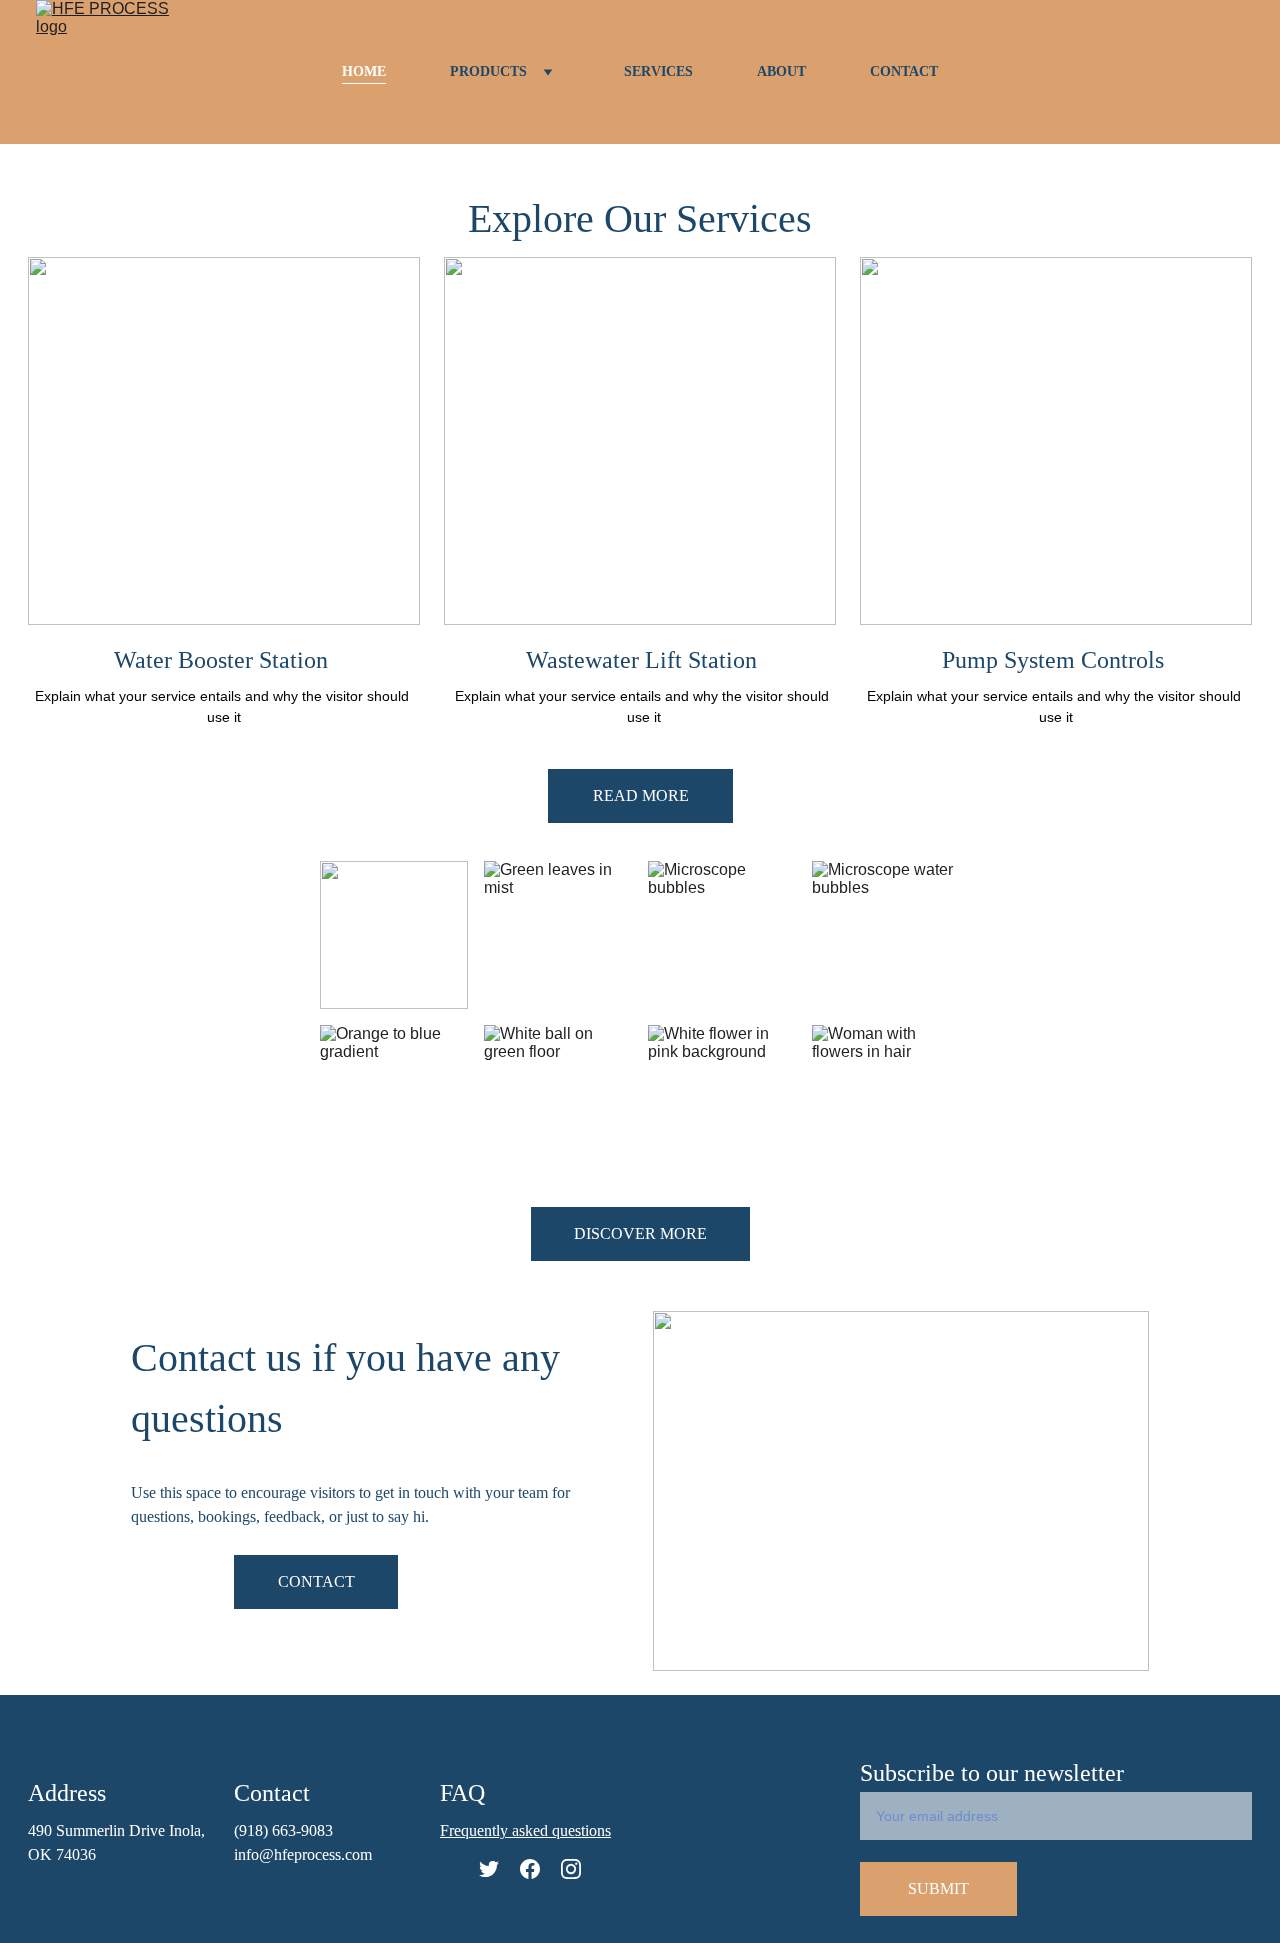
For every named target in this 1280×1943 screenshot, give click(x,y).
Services (658, 71)
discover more (640, 1233)
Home (364, 71)
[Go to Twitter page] (489, 1869)
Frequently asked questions (525, 1830)
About (781, 71)
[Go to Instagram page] (571, 1869)
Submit (938, 1888)
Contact (904, 71)
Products (488, 71)
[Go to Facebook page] (530, 1869)
